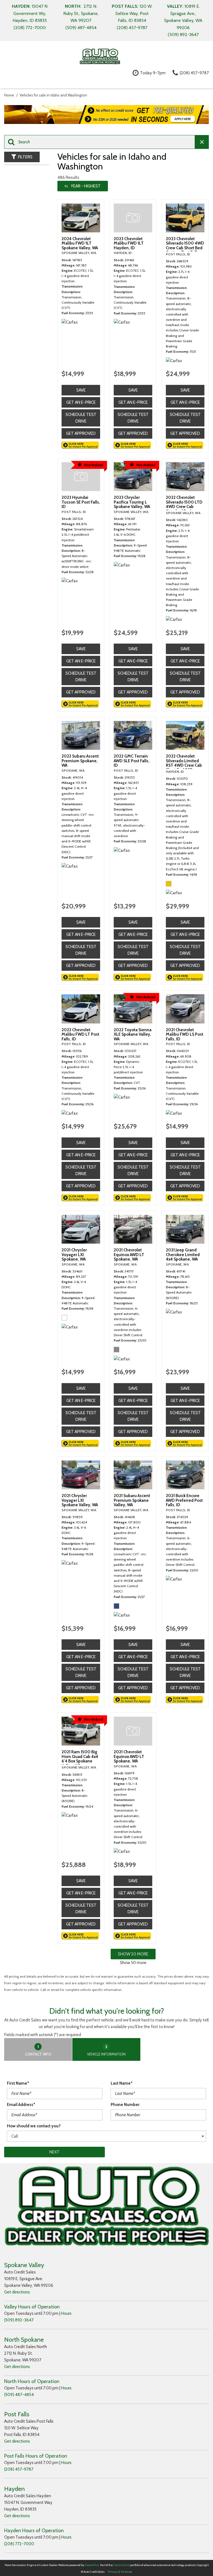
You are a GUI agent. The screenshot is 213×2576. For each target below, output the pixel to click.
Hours (66, 2313)
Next (54, 2152)
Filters (25, 157)
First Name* (18, 2083)
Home (10, 95)
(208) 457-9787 (19, 2469)
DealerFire (92, 2565)
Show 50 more (133, 1963)
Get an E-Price (81, 402)
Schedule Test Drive (81, 418)
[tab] (38, 2049)
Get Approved (81, 433)
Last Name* (122, 2083)
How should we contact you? (34, 2126)
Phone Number (125, 2105)
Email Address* (21, 2105)
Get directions (17, 2292)
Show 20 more (133, 1954)
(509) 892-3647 (19, 2320)
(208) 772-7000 (19, 2544)
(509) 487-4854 (19, 2395)
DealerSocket (121, 2565)
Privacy (113, 2572)
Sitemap (126, 2572)
